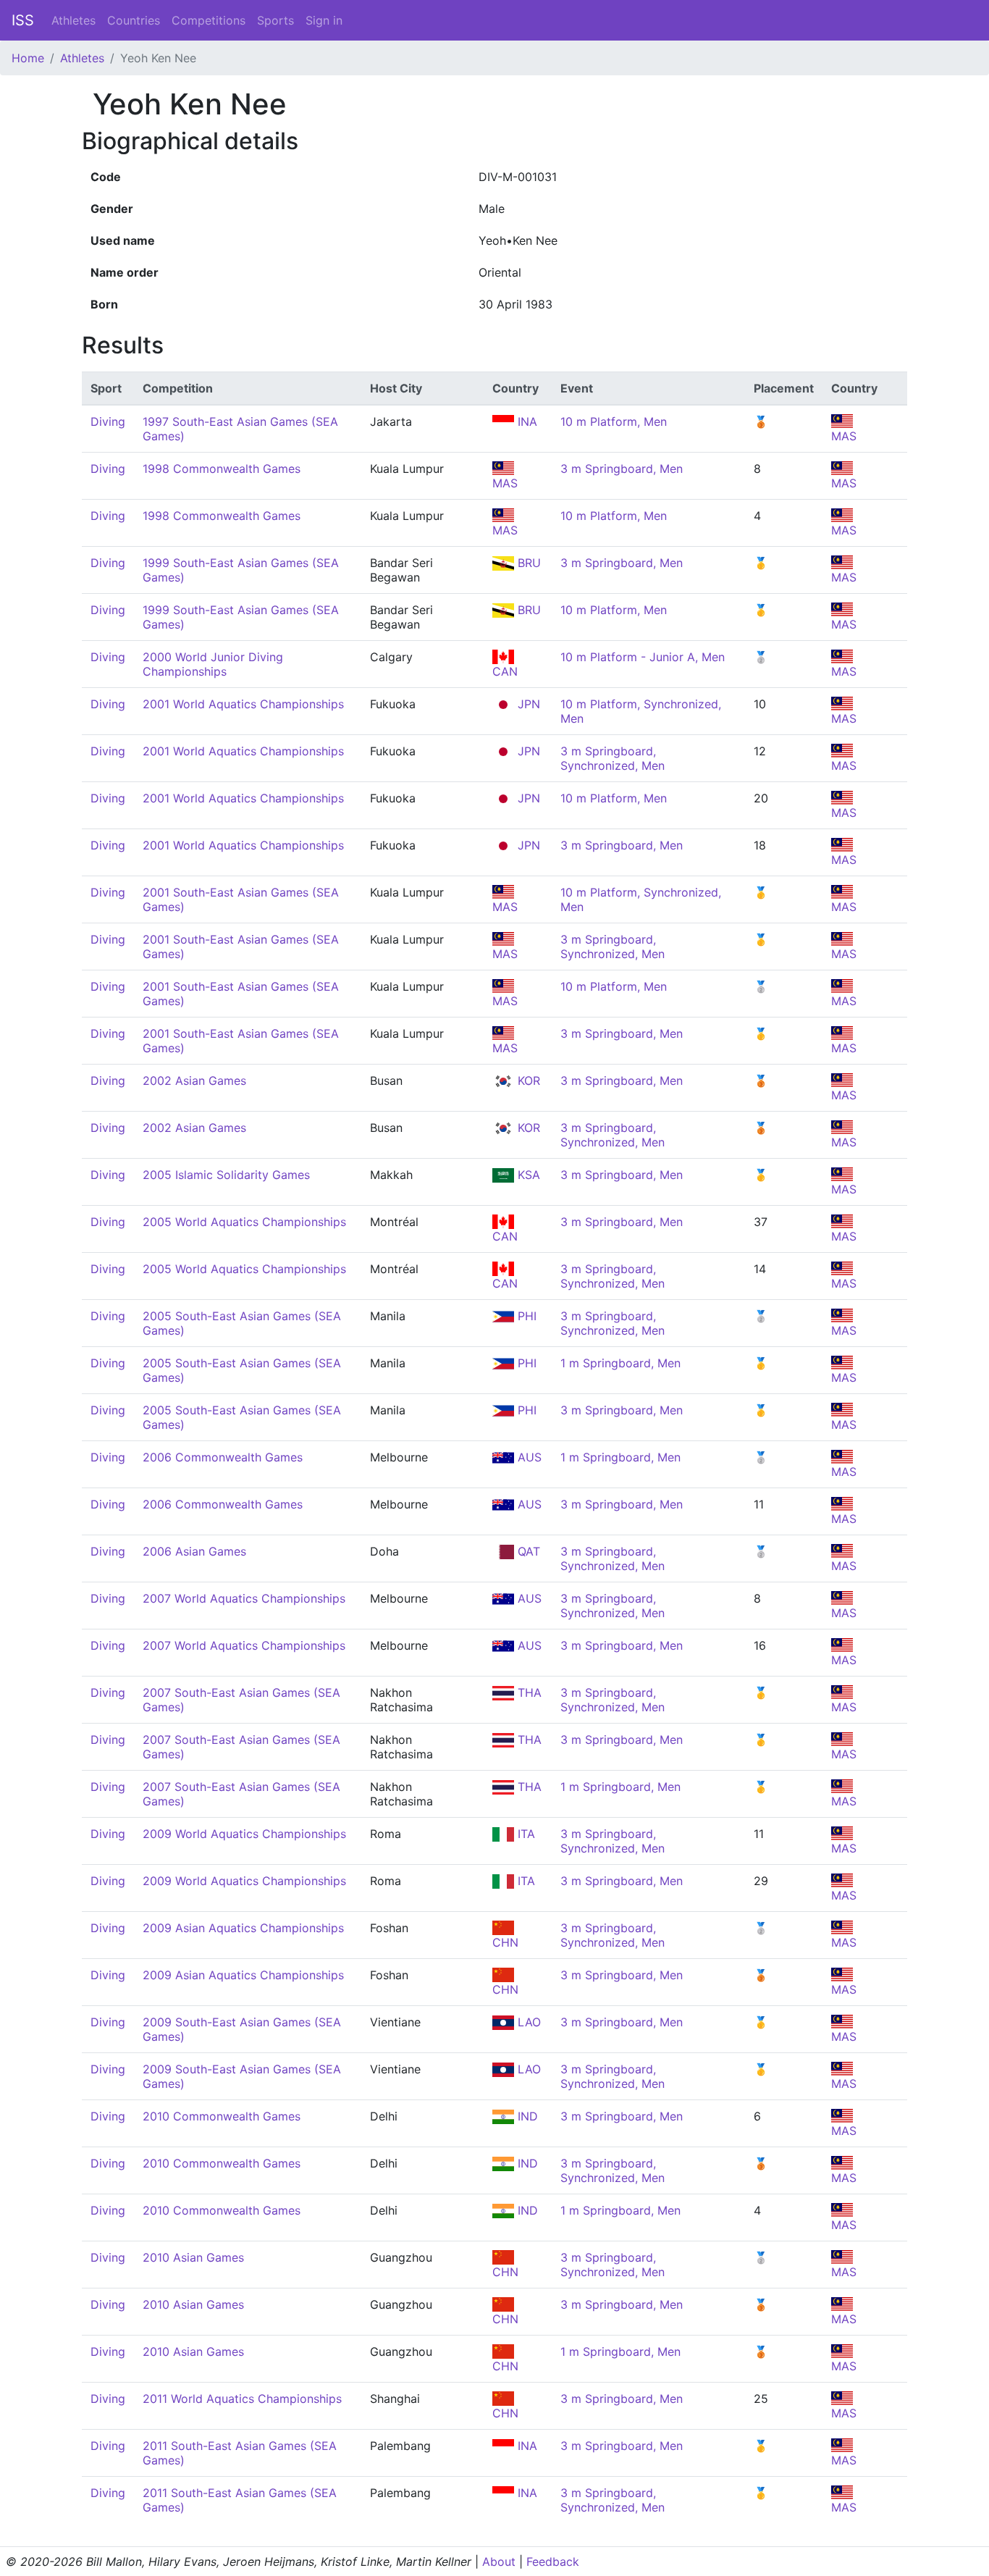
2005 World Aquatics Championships (244, 1222)
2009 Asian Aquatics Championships (243, 1928)
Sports (275, 20)
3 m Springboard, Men (622, 469)
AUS (528, 1457)
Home (28, 58)
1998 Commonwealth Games (222, 469)
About (499, 2562)
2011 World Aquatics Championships (242, 2399)
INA (526, 421)
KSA (527, 1175)
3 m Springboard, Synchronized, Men (613, 758)
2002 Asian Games (194, 1081)
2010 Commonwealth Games (222, 2116)
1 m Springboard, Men (620, 1363)
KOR (527, 1081)
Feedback (553, 2562)
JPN (527, 704)
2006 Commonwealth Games (223, 1457)
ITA (525, 1834)
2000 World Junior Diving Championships (213, 664)
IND (526, 2116)
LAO (527, 2022)
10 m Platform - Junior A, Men (643, 657)
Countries (134, 20)
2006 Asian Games (194, 1551)
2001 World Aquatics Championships (243, 704)
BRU (527, 563)
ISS (23, 20)
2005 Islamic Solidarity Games (226, 1175)
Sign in (324, 20)
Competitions (209, 20)
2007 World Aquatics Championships (244, 1598)
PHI (525, 1316)
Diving (108, 421)
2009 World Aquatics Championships (244, 1834)
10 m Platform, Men (614, 421)
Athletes (73, 20)
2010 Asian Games (193, 2257)
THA (528, 1692)
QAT (527, 1551)
